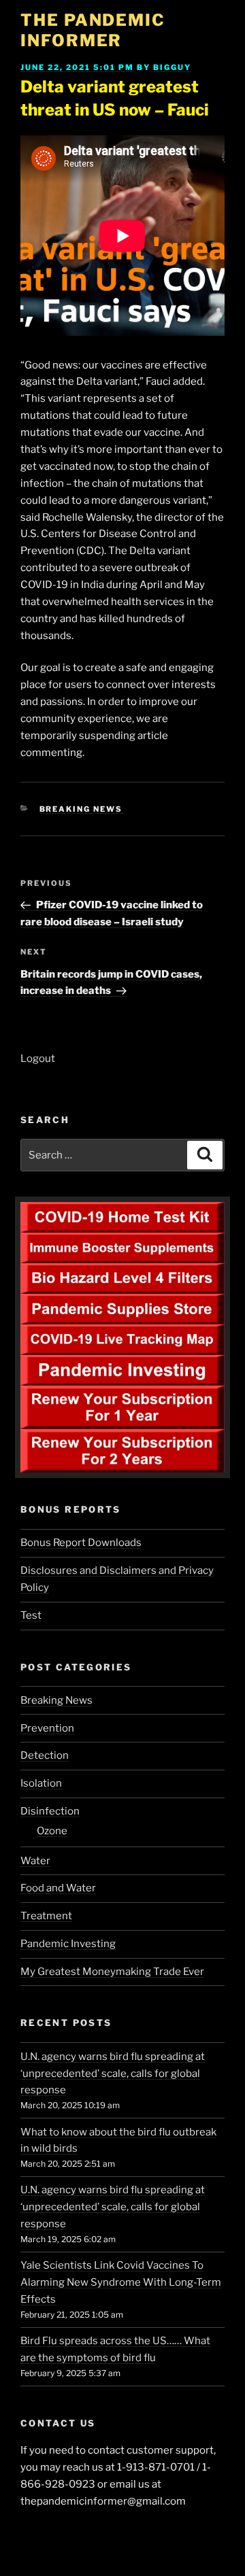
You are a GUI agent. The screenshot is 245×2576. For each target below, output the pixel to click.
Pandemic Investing (68, 1944)
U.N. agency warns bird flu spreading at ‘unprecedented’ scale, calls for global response (113, 2074)
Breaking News (81, 809)
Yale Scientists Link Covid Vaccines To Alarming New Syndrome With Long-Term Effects (121, 2282)
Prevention (47, 1728)
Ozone (52, 1831)
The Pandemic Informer (93, 30)
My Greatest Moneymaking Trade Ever (112, 1972)
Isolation (41, 1783)
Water (35, 1861)
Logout (38, 1059)
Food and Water (58, 1888)
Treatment (46, 1916)
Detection (45, 1755)
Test (31, 1615)
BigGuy (172, 67)
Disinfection (50, 1811)
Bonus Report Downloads (81, 1543)
